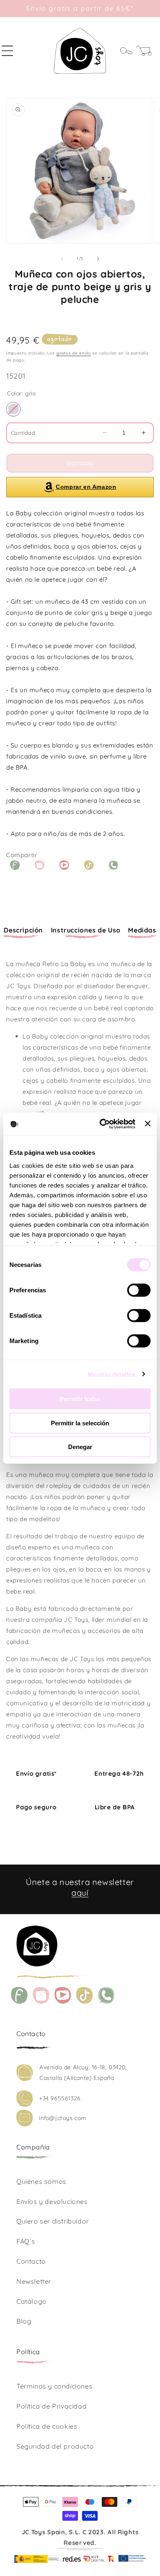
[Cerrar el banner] (148, 1124)
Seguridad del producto (55, 2446)
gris (13, 409)
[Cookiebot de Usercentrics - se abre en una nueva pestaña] (102, 1124)
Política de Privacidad (51, 2406)
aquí (80, 1893)
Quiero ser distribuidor (53, 2221)
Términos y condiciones (54, 2386)
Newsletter (34, 2281)
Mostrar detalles (111, 1374)
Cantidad (23, 433)
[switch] (139, 1290)
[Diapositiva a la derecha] (98, 259)
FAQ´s (26, 2241)
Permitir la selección (80, 1423)
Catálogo (32, 2301)
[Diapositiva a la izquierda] (62, 259)
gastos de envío (74, 353)
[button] (12, 51)
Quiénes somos (41, 2181)
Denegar (80, 1447)
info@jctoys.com (63, 2118)
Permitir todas (80, 1399)
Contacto (31, 2261)
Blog (24, 2321)
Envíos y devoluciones (52, 2201)
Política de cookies (47, 2426)
